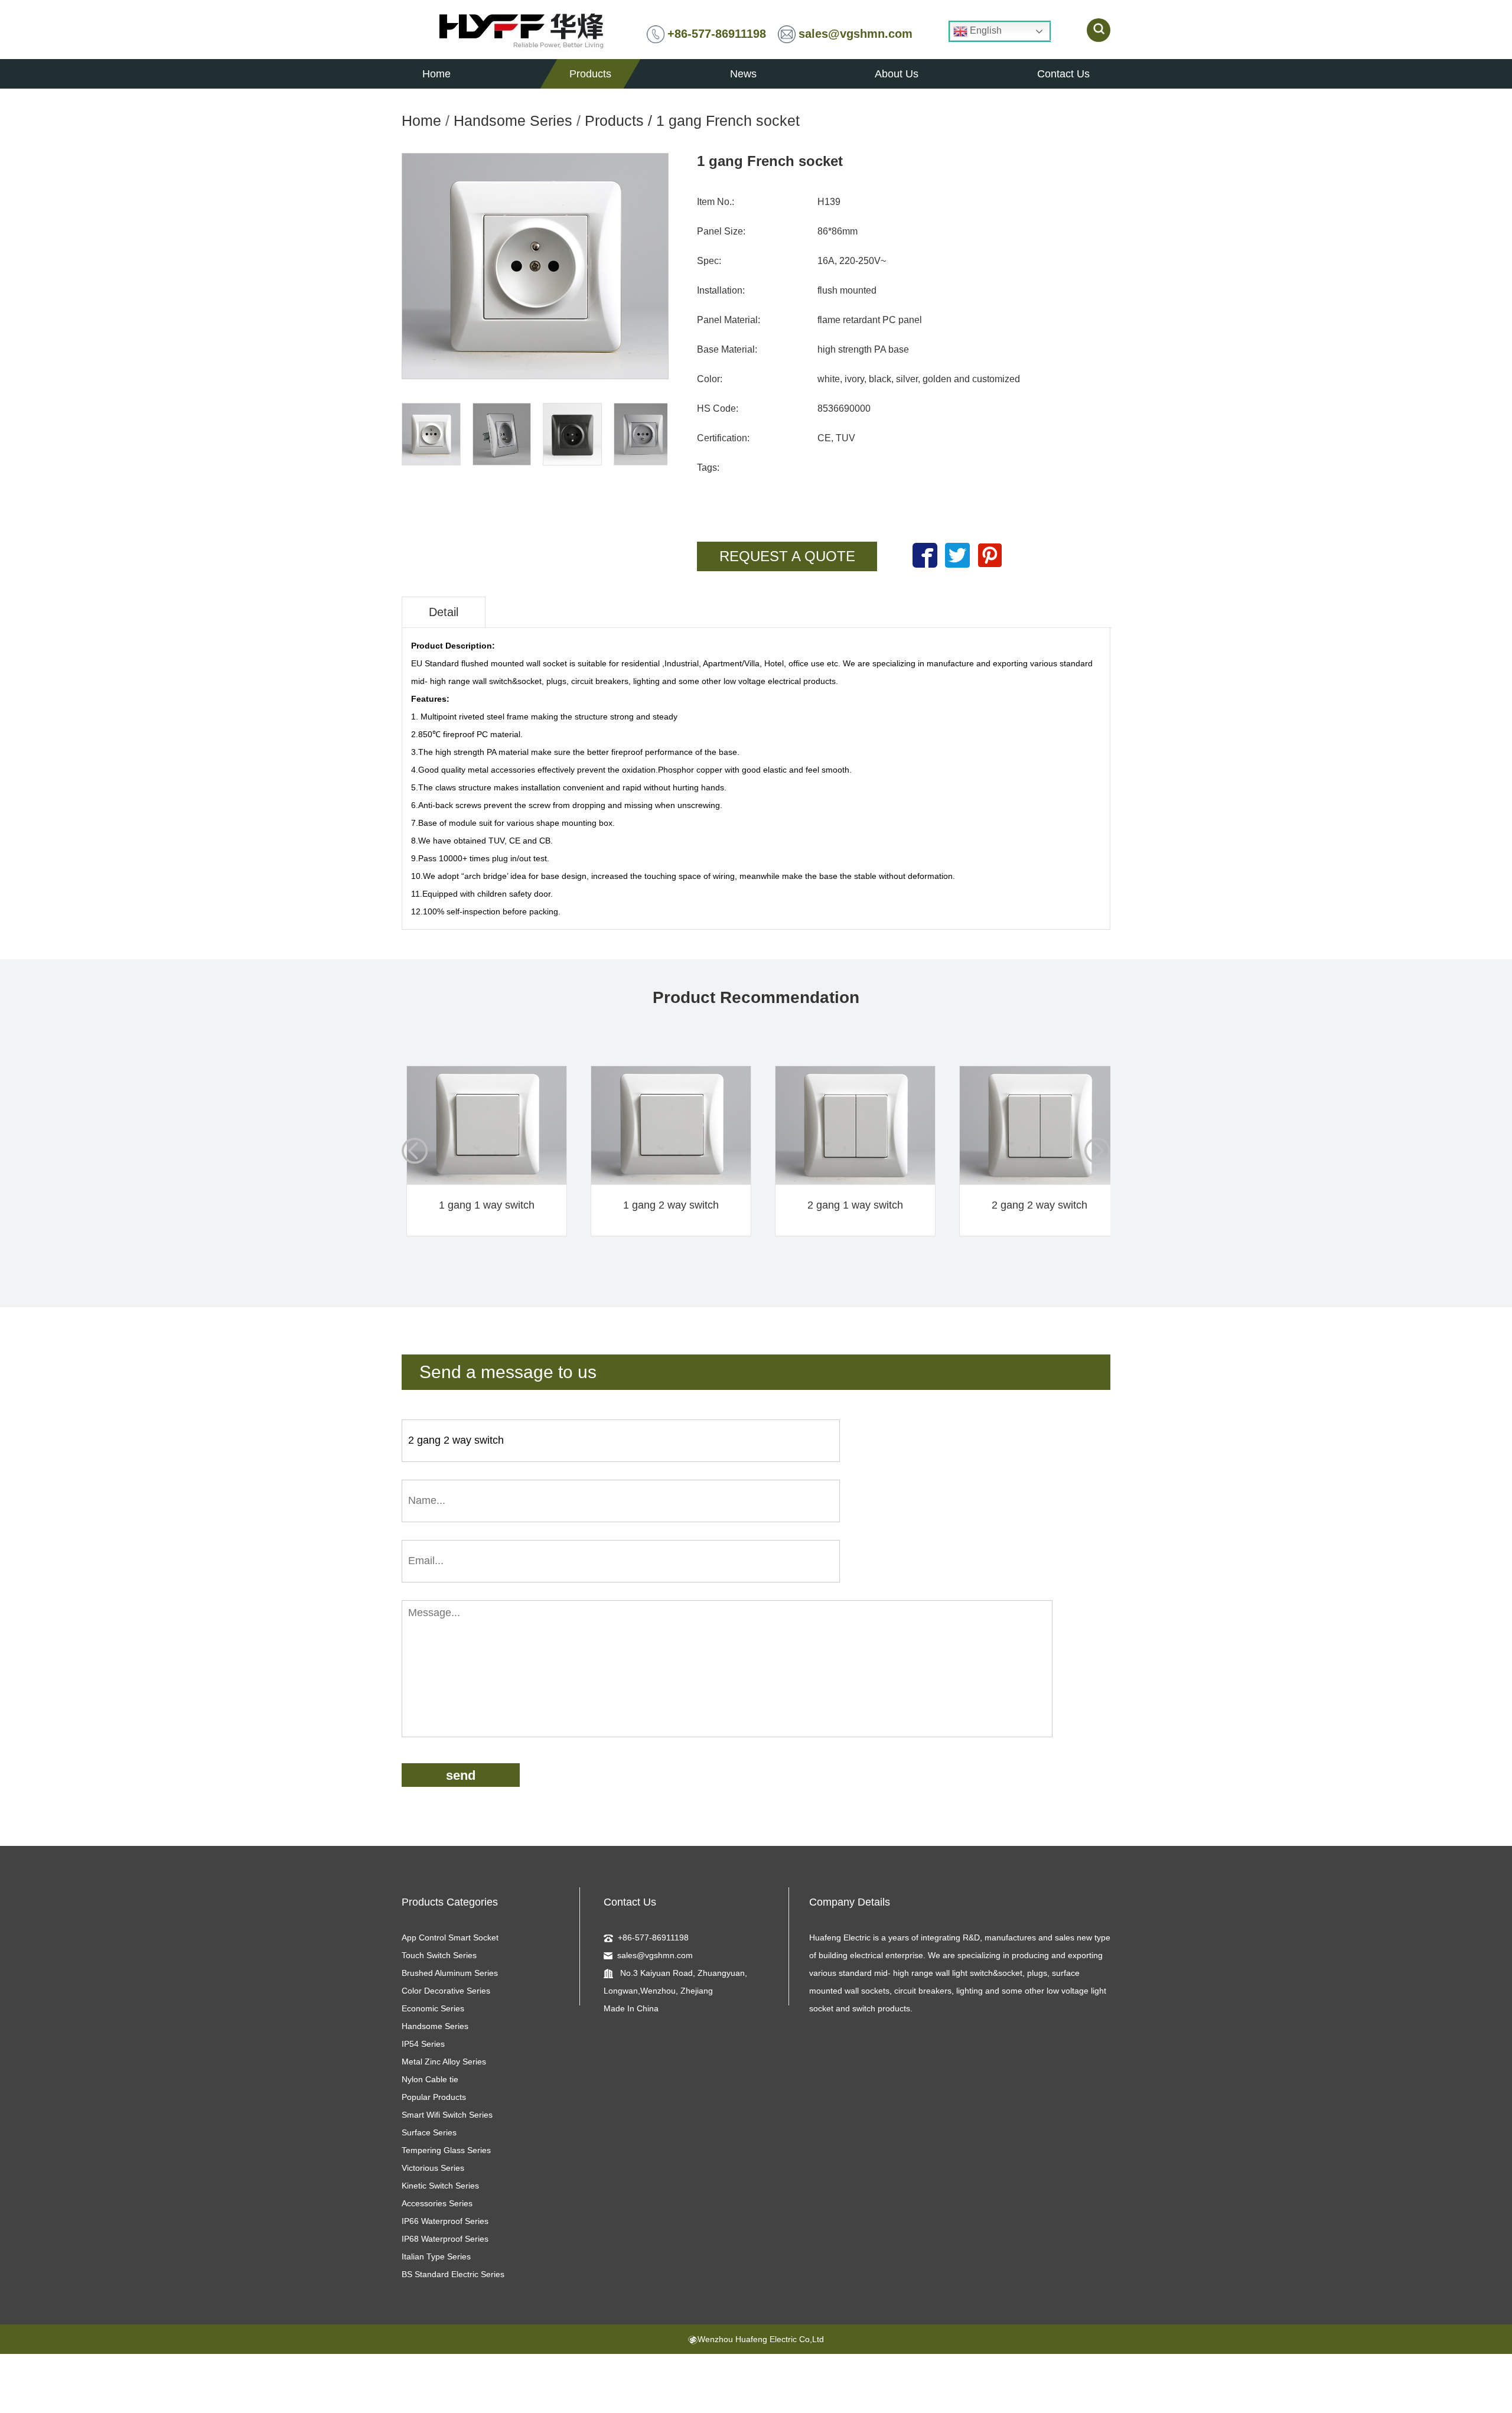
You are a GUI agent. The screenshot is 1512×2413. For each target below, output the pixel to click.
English (985, 30)
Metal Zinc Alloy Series (444, 2062)
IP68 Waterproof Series (445, 2239)
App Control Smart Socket (450, 1937)
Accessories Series (437, 2203)
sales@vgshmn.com (856, 34)
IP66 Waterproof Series (445, 2221)
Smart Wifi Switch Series (447, 2115)
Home (421, 121)
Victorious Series (433, 2168)
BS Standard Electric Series (453, 2274)
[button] (1097, 1151)
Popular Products (434, 2097)
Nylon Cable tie (430, 2079)
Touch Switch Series (439, 1955)
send (461, 1775)
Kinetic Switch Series (440, 2186)
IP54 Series (423, 2044)
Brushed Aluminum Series (450, 1973)
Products (614, 121)
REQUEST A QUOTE (787, 556)
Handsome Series (513, 121)
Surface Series (429, 2132)
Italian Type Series (436, 2256)
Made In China (631, 2008)
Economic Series (433, 2008)
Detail (444, 612)
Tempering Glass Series (446, 2150)
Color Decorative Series (446, 1991)
